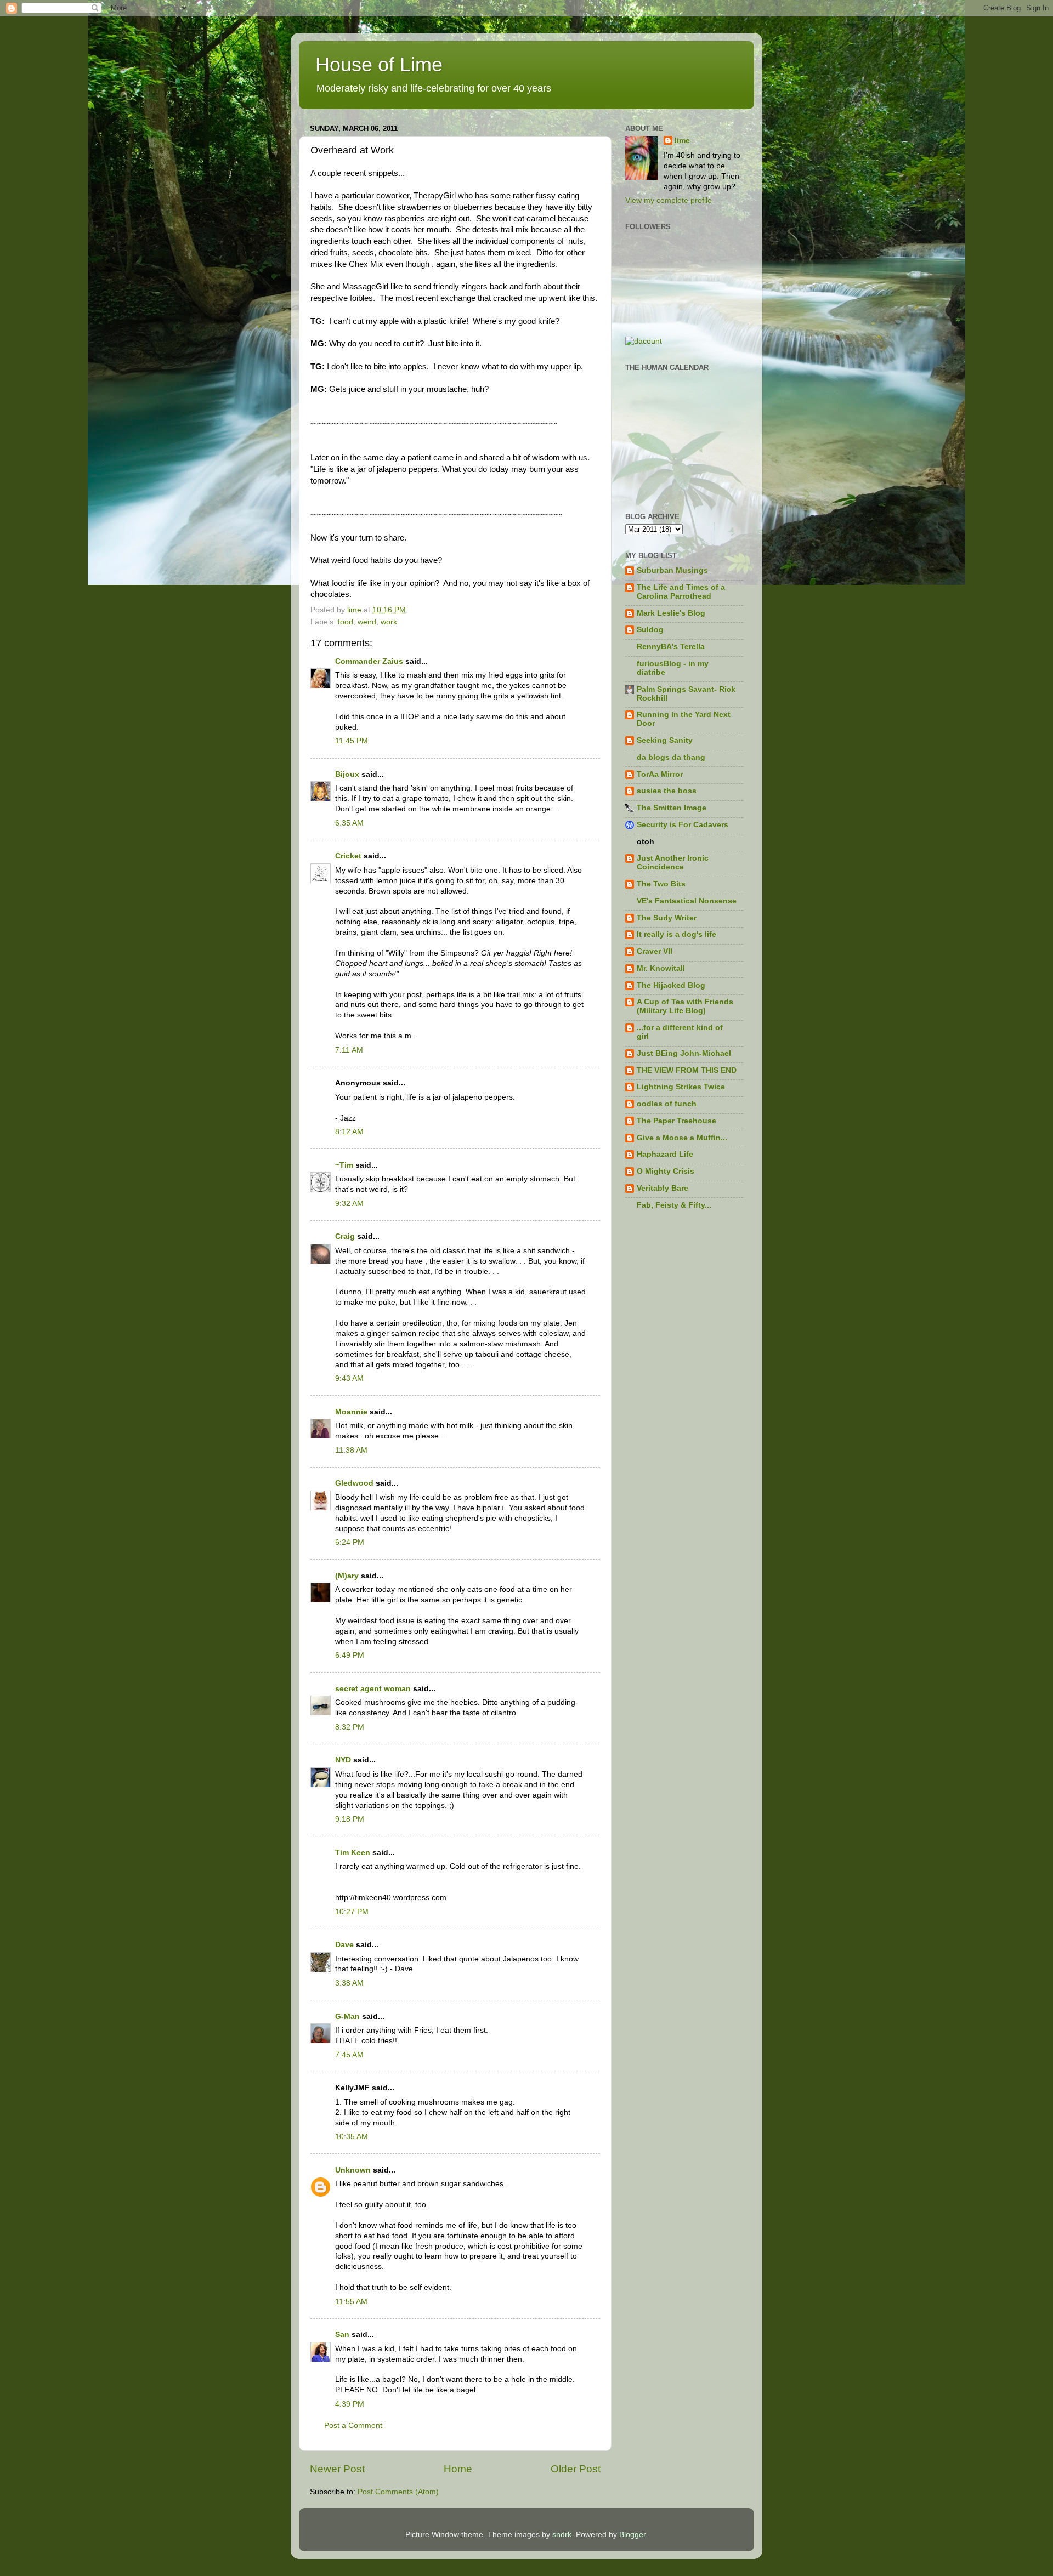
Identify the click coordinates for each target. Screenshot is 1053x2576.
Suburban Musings (672, 570)
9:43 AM (349, 1378)
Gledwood (354, 1483)
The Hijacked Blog (671, 985)
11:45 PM (352, 741)
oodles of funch (667, 1104)
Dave (344, 1945)
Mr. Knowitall (661, 968)
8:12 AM (349, 1132)
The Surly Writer (667, 918)
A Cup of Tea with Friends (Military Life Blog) (685, 1006)
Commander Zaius (369, 661)
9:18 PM (350, 1819)
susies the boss (667, 791)
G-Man (347, 2017)
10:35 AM (352, 2137)
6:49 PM (350, 1655)
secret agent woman (373, 1689)
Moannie (351, 1412)
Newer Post (337, 2469)
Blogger (632, 2535)
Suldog (650, 630)
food (346, 622)
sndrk (562, 2535)
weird (367, 622)
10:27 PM (352, 1912)
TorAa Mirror (660, 774)
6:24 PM (350, 1542)
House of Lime (379, 64)
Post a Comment (353, 2426)
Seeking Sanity (665, 740)
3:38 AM (349, 1983)
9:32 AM (349, 1204)
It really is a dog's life (676, 934)
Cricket (348, 856)
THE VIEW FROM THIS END (687, 1070)
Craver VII (655, 951)
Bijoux (347, 774)
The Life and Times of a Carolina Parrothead (681, 592)
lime (682, 141)
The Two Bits (661, 884)
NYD (343, 1760)
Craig (345, 1236)
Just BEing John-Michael (684, 1053)
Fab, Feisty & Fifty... (674, 1205)
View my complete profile (669, 200)
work (389, 622)
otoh (646, 842)
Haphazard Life (665, 1154)
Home (458, 2469)
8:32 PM (350, 1727)
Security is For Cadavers (683, 825)
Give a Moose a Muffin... (682, 1138)
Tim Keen (353, 1853)
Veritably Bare (663, 1188)
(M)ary (347, 1576)
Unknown (353, 2170)
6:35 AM (349, 823)
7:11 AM (349, 1050)
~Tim (344, 1165)
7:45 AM (349, 2055)
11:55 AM (351, 2302)
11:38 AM (351, 1450)
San (342, 2335)
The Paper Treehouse (676, 1121)
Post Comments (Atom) (398, 2492)
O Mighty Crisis (666, 1171)
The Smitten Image (672, 808)
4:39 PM (350, 2404)
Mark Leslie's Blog (671, 613)
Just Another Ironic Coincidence (673, 863)
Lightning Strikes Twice (681, 1087)
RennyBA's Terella (671, 647)
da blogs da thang (671, 757)
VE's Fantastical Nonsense (687, 901)
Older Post (576, 2469)
